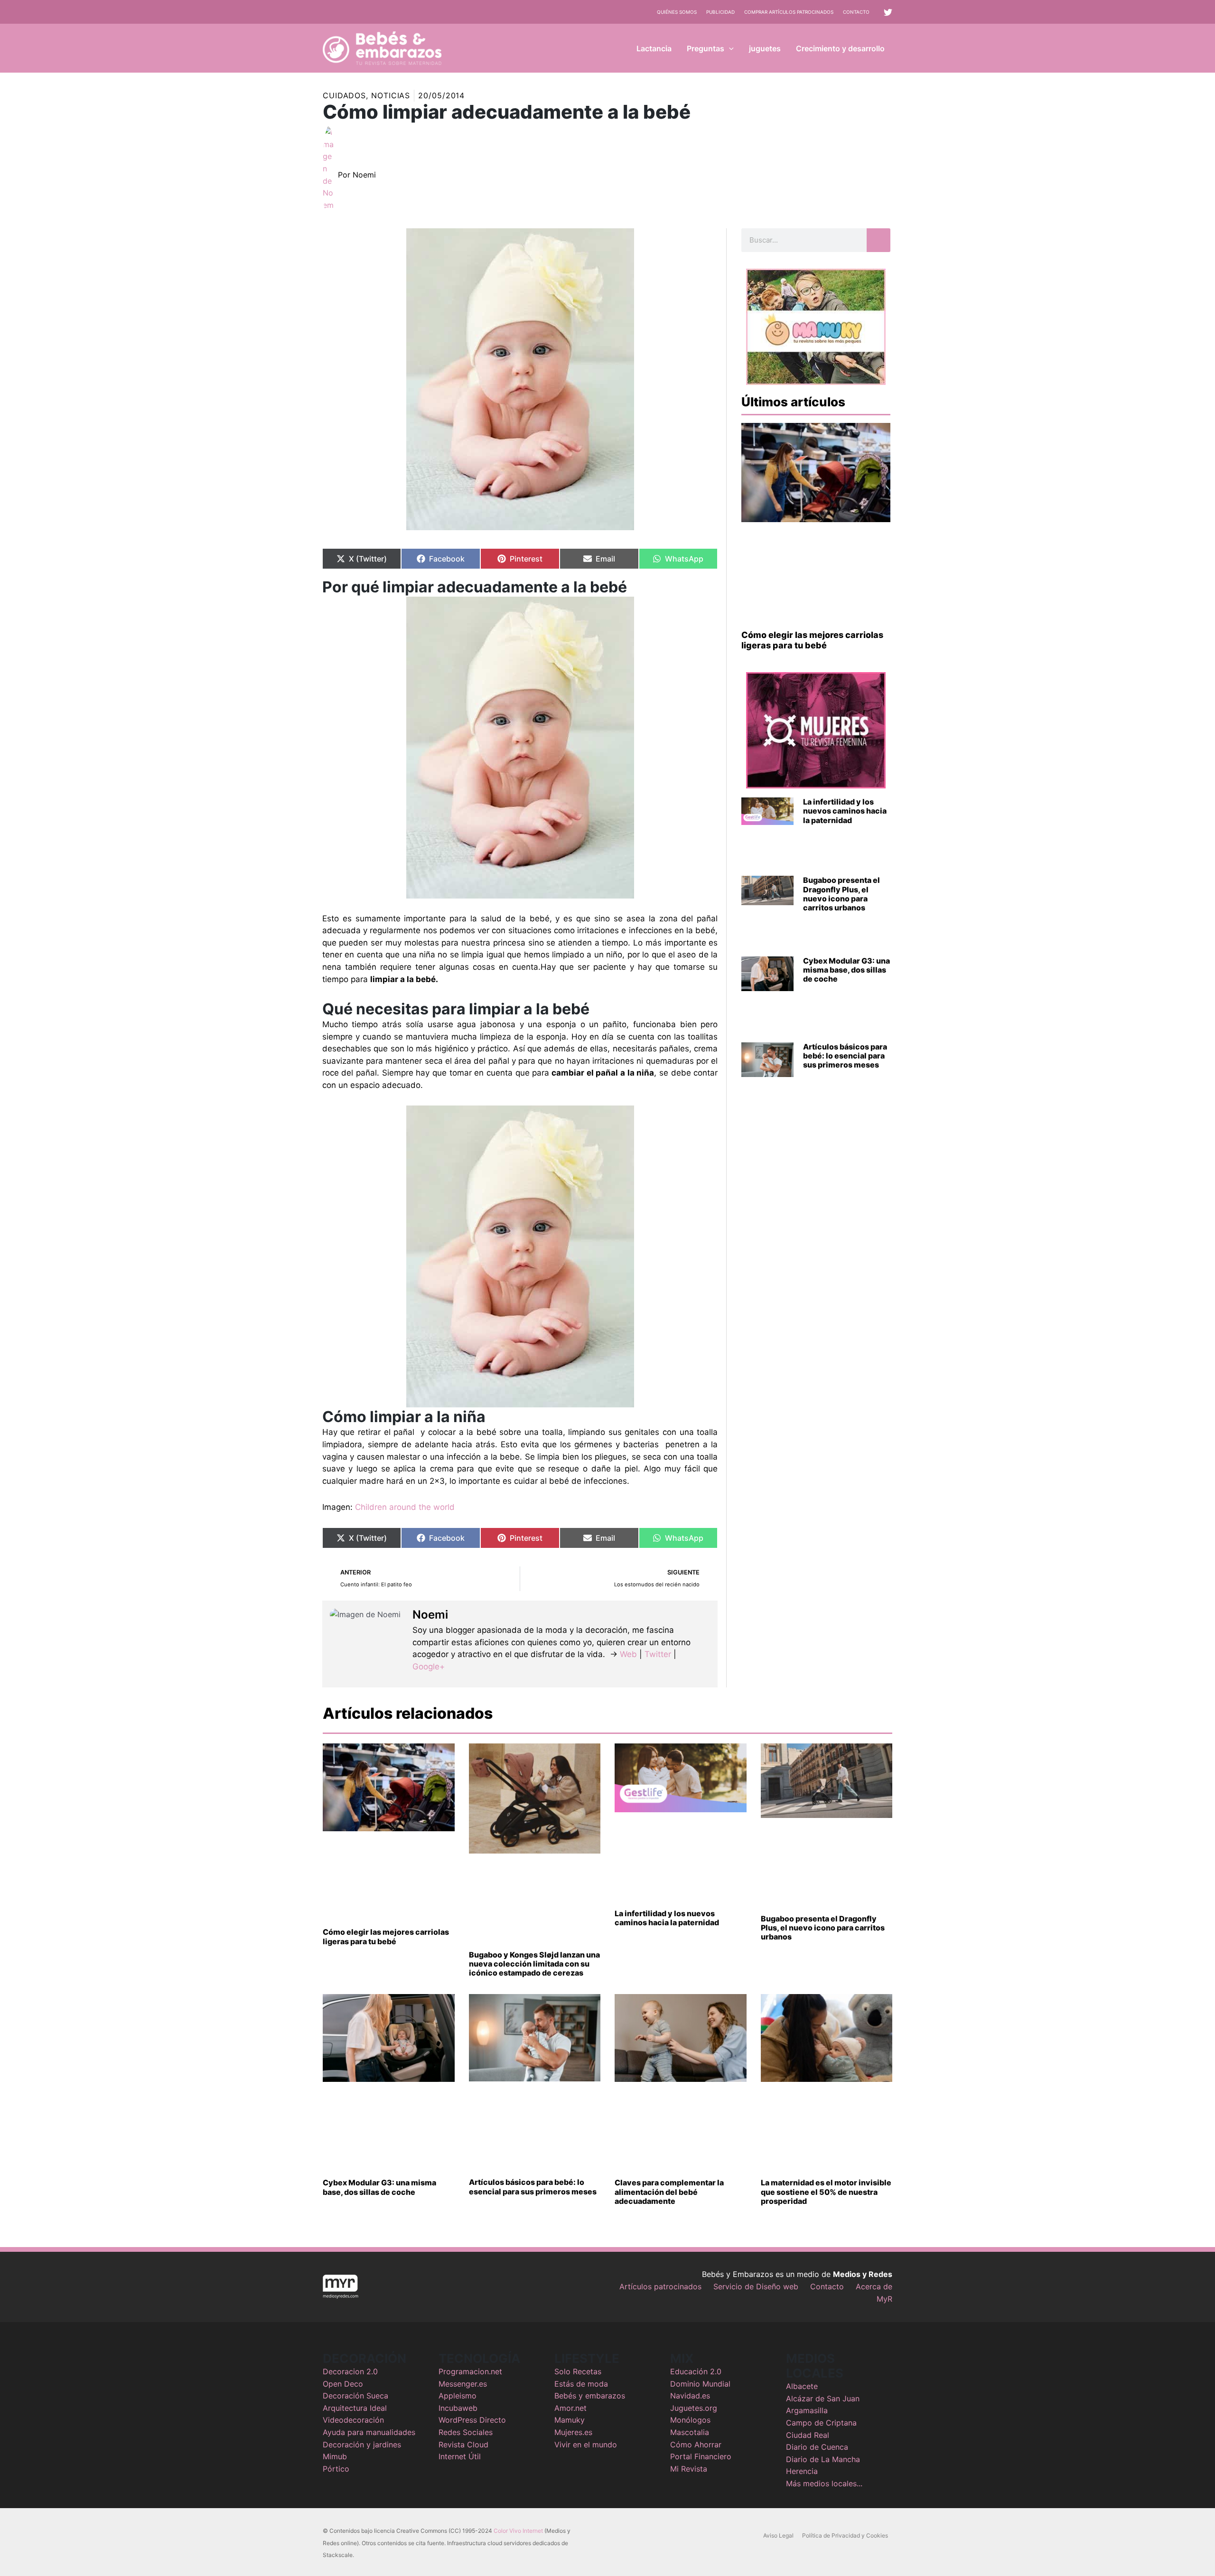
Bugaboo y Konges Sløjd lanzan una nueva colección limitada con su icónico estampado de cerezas (534, 1964)
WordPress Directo (472, 2420)
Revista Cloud (463, 2445)
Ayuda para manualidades (369, 2432)
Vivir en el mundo (586, 2445)
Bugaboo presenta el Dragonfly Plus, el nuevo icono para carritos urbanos (841, 894)
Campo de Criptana (821, 2423)
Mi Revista (689, 2469)
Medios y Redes (863, 2274)
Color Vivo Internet (518, 2531)
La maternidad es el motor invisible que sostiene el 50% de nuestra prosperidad (826, 2192)
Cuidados (344, 95)
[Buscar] (879, 240)
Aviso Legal (778, 2535)
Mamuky (570, 2420)
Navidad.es (690, 2396)
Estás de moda (581, 2384)
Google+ (429, 1667)
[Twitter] (888, 12)
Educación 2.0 (696, 2371)
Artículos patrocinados (660, 2286)
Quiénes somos (677, 12)
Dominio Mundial (700, 2384)
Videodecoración (353, 2420)
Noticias (391, 95)
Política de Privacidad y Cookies (845, 2535)
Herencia (802, 2471)
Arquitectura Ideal (355, 2408)
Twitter (658, 1654)
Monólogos (690, 2420)
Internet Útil (460, 2456)
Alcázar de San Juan (823, 2398)
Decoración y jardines (362, 2445)
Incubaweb (458, 2408)
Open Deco (343, 2384)
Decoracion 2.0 (350, 2371)
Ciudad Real (808, 2435)
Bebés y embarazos (590, 2396)
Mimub (335, 2456)
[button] (729, 48)
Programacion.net (470, 2371)
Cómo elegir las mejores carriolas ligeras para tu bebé (812, 640)
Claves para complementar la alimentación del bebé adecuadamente (669, 2192)
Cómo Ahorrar (696, 2445)
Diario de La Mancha (823, 2459)
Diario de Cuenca (817, 2447)
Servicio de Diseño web (756, 2286)
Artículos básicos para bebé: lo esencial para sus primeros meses (845, 1056)
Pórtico (336, 2469)
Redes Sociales (466, 2432)
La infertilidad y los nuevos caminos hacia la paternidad (845, 811)
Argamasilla (807, 2410)
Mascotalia (690, 2432)
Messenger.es (463, 2384)
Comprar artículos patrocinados (789, 12)
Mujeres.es (573, 2432)
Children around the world (405, 1507)
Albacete (802, 2386)
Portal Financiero (701, 2456)
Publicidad (720, 12)
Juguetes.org (694, 2408)
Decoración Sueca (355, 2396)
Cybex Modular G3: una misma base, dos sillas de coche (846, 970)
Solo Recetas (578, 2371)
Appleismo (458, 2396)
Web (628, 1654)
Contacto (856, 12)
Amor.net (570, 2408)
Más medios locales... (824, 2483)
